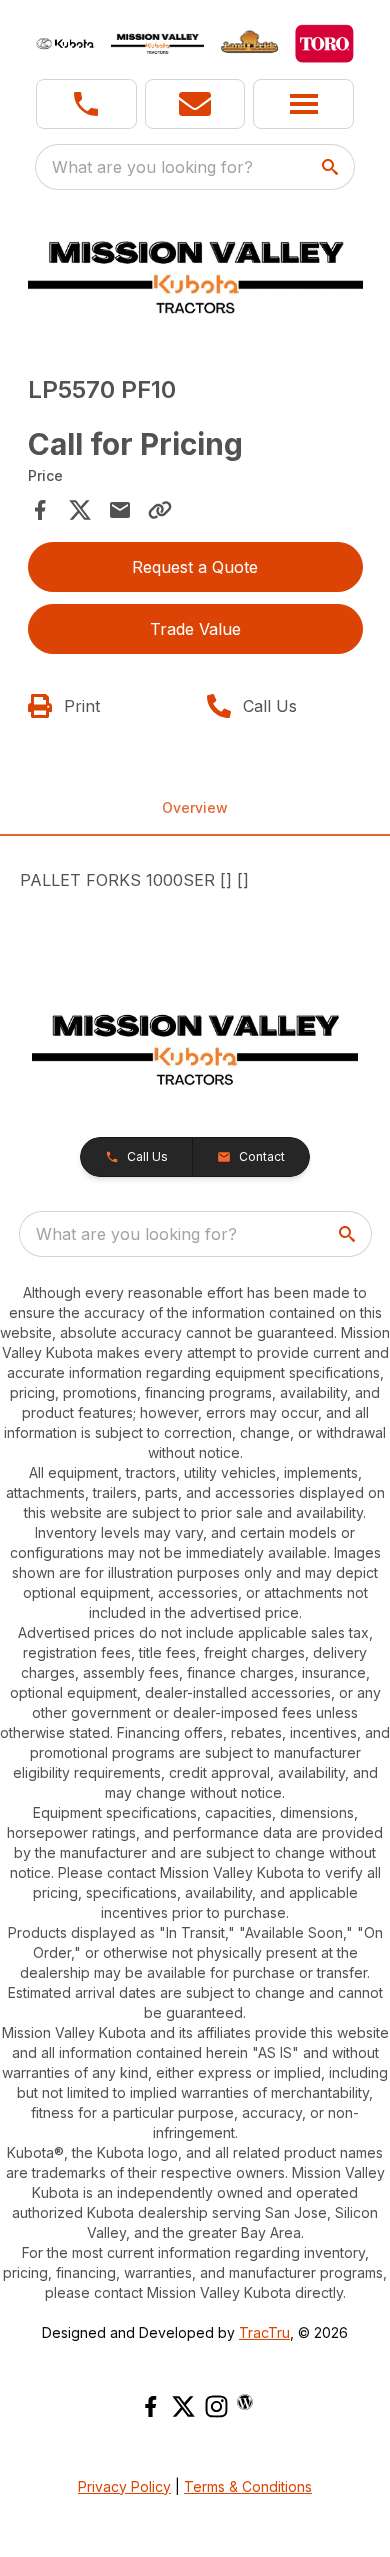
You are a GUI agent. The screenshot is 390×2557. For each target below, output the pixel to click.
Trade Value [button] (195, 629)
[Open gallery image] (195, 276)
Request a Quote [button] (195, 567)
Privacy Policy (124, 2486)
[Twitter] (183, 2406)
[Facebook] (150, 2406)
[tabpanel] (195, 279)
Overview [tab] (195, 807)
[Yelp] (245, 2402)
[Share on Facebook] (40, 510)
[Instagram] (216, 2406)
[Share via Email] (120, 510)
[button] (86, 104)
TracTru (264, 2332)
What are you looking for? (152, 167)
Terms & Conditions (248, 2486)
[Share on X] (80, 510)
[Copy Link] (160, 510)
